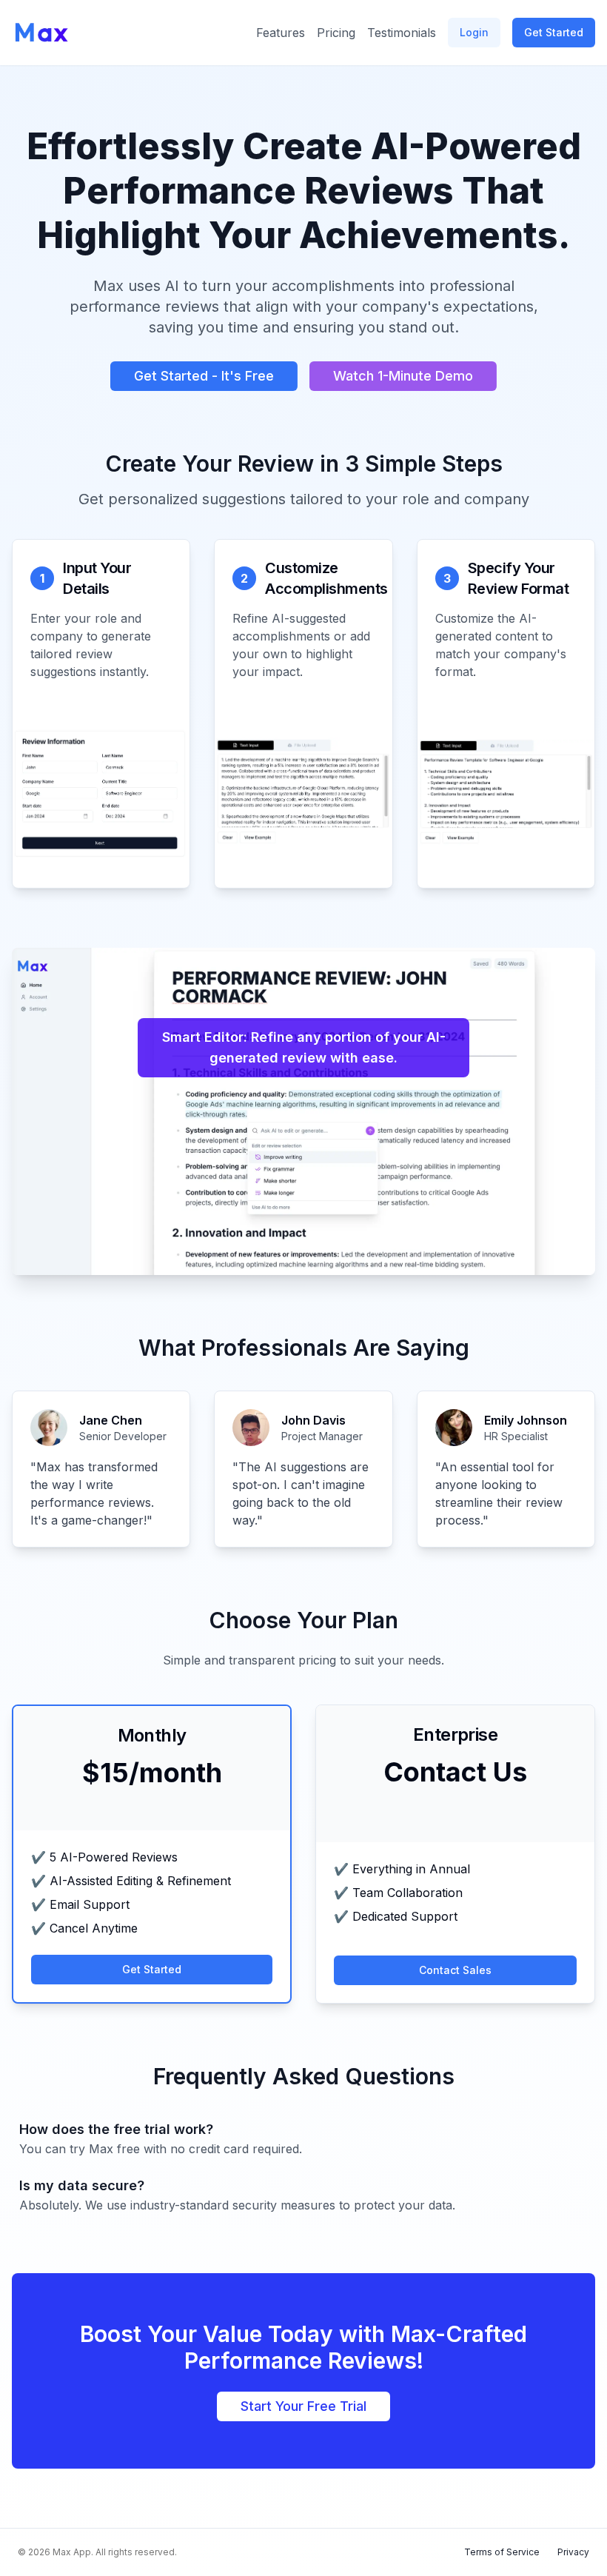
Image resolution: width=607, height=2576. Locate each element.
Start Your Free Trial (303, 2406)
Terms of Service (502, 2552)
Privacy (573, 2552)
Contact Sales (455, 1970)
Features (281, 33)
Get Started (554, 32)
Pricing (336, 33)
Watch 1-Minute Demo (403, 376)
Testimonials (402, 33)
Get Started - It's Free (204, 376)
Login (474, 32)
